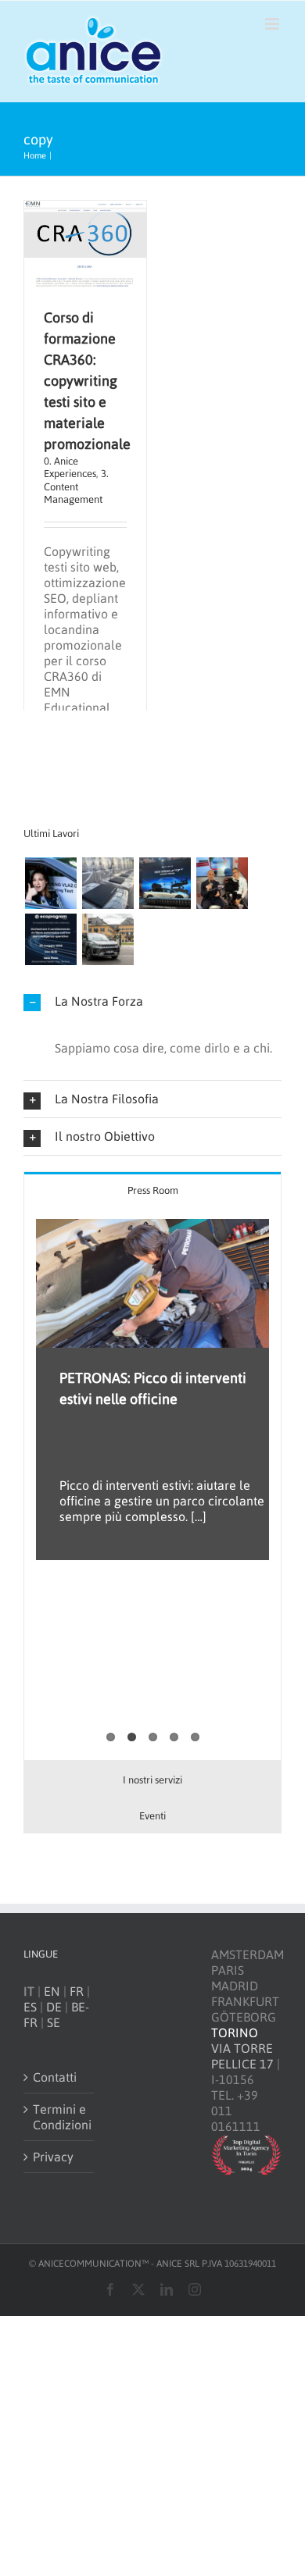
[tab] (152, 1190)
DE (54, 2007)
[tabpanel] (152, 1484)
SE (54, 2022)
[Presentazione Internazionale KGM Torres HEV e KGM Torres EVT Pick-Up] (108, 939)
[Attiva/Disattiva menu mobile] (273, 24)
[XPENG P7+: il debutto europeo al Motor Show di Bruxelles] (165, 883)
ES (30, 2007)
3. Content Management (76, 486)
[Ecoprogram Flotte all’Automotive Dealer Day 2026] (50, 939)
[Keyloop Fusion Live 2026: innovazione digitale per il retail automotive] (108, 883)
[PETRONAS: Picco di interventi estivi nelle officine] (152, 1283)
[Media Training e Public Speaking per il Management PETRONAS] (222, 883)
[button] (152, 1001)
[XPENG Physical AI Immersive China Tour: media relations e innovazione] (50, 883)
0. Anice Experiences (70, 467)
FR (77, 1991)
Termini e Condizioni (59, 2117)
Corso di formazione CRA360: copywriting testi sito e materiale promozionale (87, 381)
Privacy (53, 2157)
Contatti (55, 2077)
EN (52, 1991)
